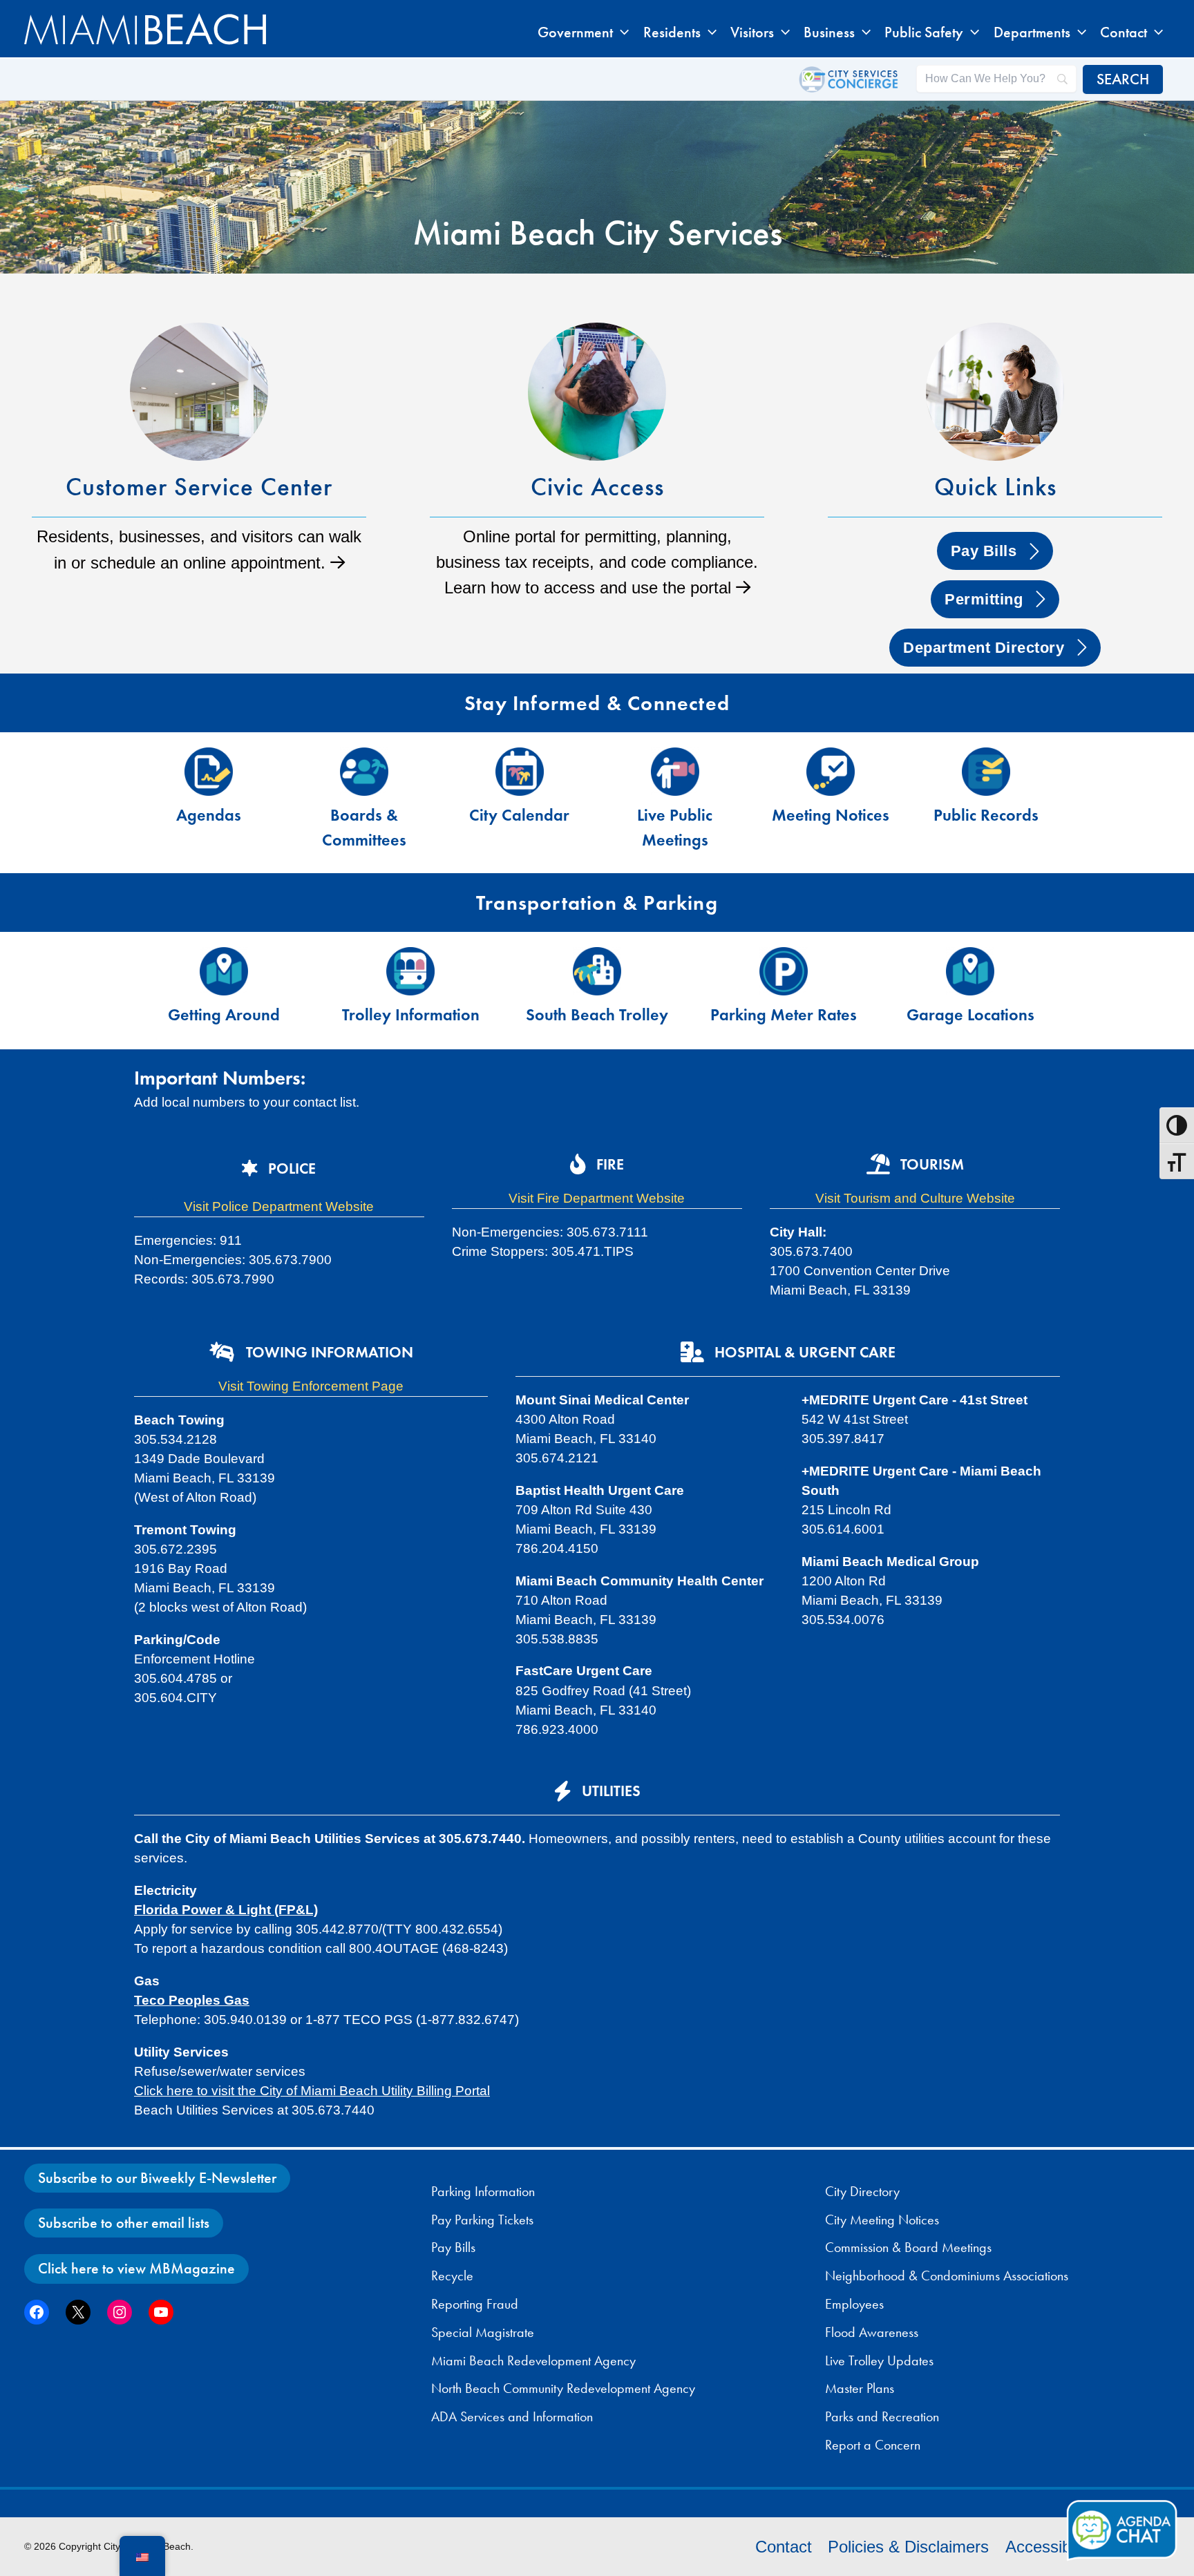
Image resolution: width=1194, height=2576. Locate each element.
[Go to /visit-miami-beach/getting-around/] (224, 991)
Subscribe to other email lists (124, 2223)
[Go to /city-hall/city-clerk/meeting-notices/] (830, 791)
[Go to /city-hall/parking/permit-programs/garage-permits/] (970, 991)
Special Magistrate (483, 2332)
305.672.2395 (176, 1549)
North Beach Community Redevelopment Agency (563, 2388)
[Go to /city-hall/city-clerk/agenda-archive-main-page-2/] (208, 791)
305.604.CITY (176, 1698)
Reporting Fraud (475, 2304)
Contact (784, 2547)
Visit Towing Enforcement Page (311, 1386)
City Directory (862, 2191)
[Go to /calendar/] (519, 791)
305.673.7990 (233, 1279)
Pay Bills (453, 2247)
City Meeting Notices (882, 2220)
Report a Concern (873, 2445)
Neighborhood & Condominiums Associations (947, 2276)
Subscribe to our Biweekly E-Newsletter (157, 2178)
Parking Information (483, 2191)
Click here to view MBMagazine (136, 2268)
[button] (621, 32)
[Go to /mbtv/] (675, 803)
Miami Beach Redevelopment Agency (533, 2360)
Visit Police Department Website (279, 1206)
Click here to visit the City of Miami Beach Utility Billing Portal (312, 2091)
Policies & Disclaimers (908, 2547)
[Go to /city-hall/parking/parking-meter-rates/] (784, 991)
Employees (854, 2304)
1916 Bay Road (181, 1568)
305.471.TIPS (593, 1251)
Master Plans (860, 2388)
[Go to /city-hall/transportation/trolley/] (410, 991)
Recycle (452, 2276)
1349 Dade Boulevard (199, 1459)
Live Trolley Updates (879, 2360)
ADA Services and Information (512, 2416)
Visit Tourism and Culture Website (915, 1198)
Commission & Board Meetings (908, 2247)
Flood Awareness (872, 2332)
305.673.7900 (290, 1260)
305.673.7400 (811, 1251)
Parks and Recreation (882, 2416)
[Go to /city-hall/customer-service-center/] (199, 454)
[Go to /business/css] (597, 467)
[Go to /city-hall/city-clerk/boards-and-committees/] (364, 803)
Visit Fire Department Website (597, 1198)
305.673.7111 (607, 1232)
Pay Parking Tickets (482, 2220)
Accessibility (1050, 2547)
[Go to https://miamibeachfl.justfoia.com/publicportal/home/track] (986, 791)
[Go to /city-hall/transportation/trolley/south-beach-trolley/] (597, 991)
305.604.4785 (177, 1678)
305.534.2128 (176, 1439)
